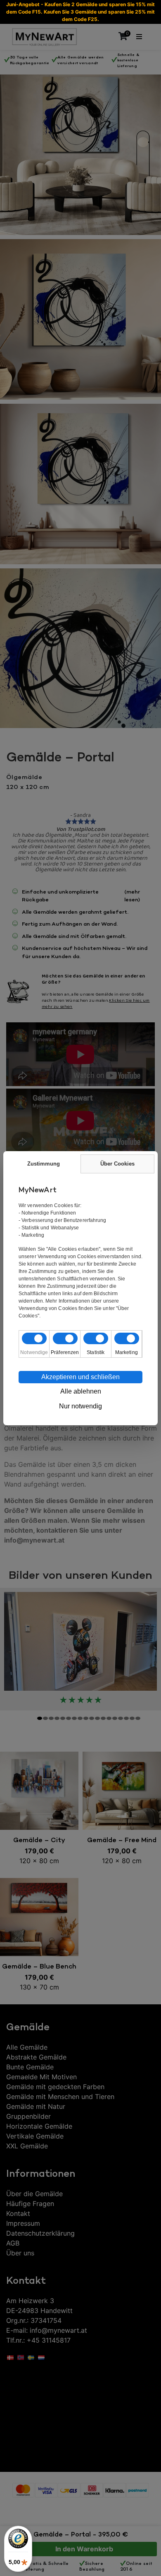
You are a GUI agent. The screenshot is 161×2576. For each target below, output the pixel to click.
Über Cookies (117, 1164)
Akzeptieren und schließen (80, 1377)
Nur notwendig (80, 1406)
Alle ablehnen (81, 1391)
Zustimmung (44, 1164)
